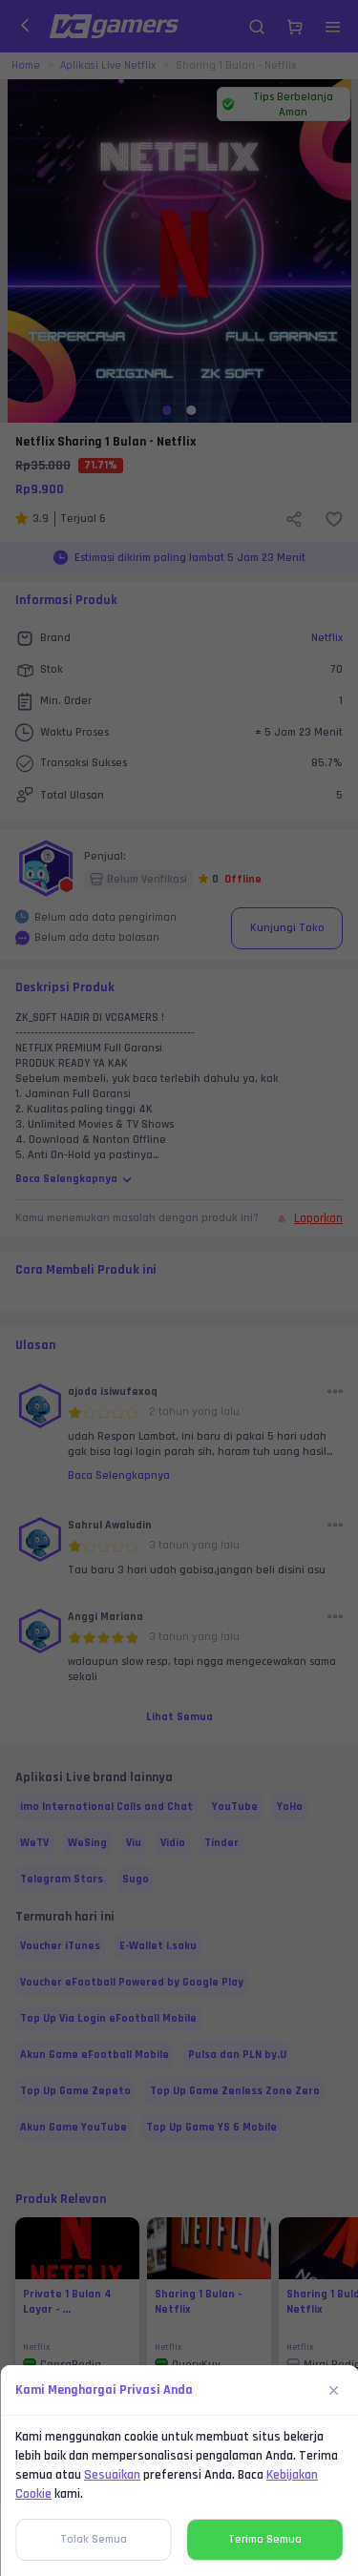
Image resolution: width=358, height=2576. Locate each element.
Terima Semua (265, 2539)
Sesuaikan (112, 2475)
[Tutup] (334, 2390)
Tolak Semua (94, 2539)
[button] (179, 1288)
